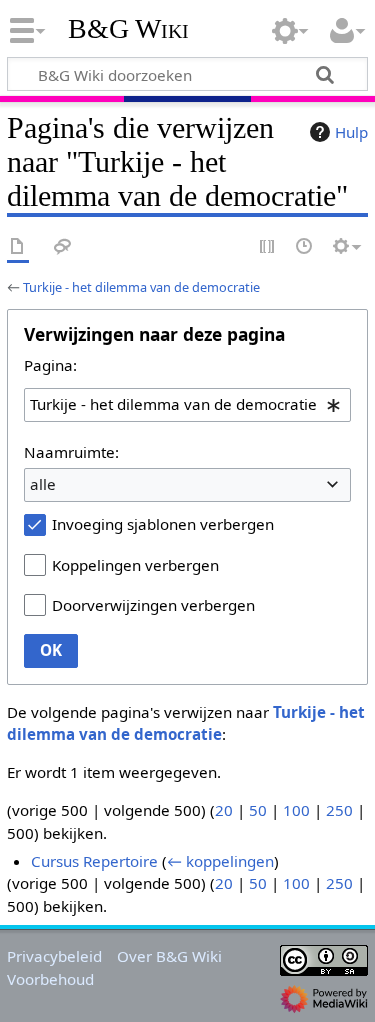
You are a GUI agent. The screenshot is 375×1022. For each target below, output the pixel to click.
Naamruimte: (71, 452)
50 (258, 810)
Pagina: (50, 365)
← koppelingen (220, 861)
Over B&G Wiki (169, 956)
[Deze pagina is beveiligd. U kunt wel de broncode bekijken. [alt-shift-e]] (268, 247)
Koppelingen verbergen (135, 565)
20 (224, 810)
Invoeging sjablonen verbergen (163, 524)
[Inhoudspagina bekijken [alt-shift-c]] (18, 247)
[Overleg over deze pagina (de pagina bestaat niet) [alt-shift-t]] (63, 247)
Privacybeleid (54, 956)
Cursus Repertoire (94, 861)
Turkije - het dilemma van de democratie (141, 287)
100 (296, 810)
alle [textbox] (43, 484)
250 (339, 810)
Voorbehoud (50, 979)
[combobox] (187, 405)
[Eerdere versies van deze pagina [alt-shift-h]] (305, 247)
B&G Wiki (128, 29)
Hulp (351, 132)
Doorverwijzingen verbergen (153, 605)
